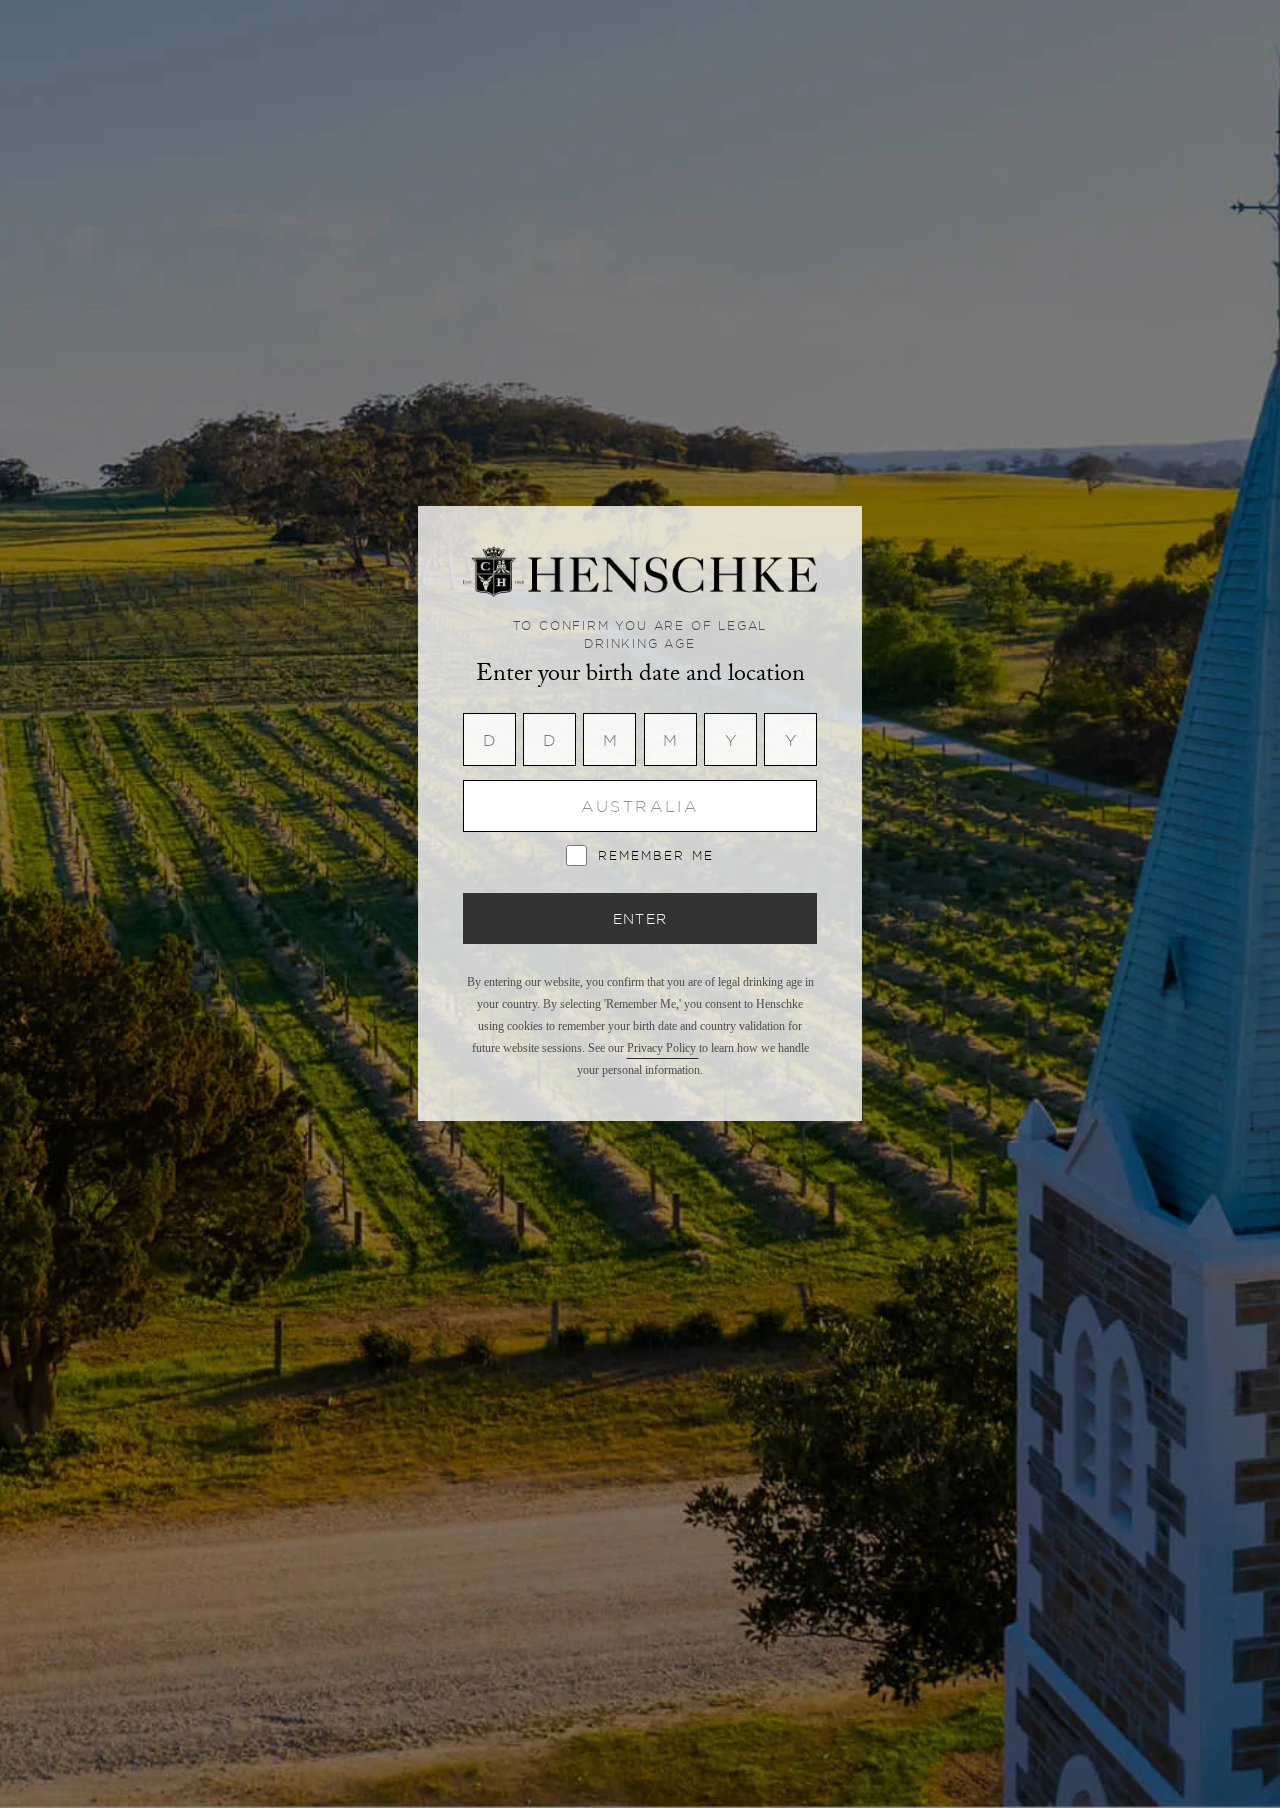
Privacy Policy (663, 1048)
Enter (640, 918)
